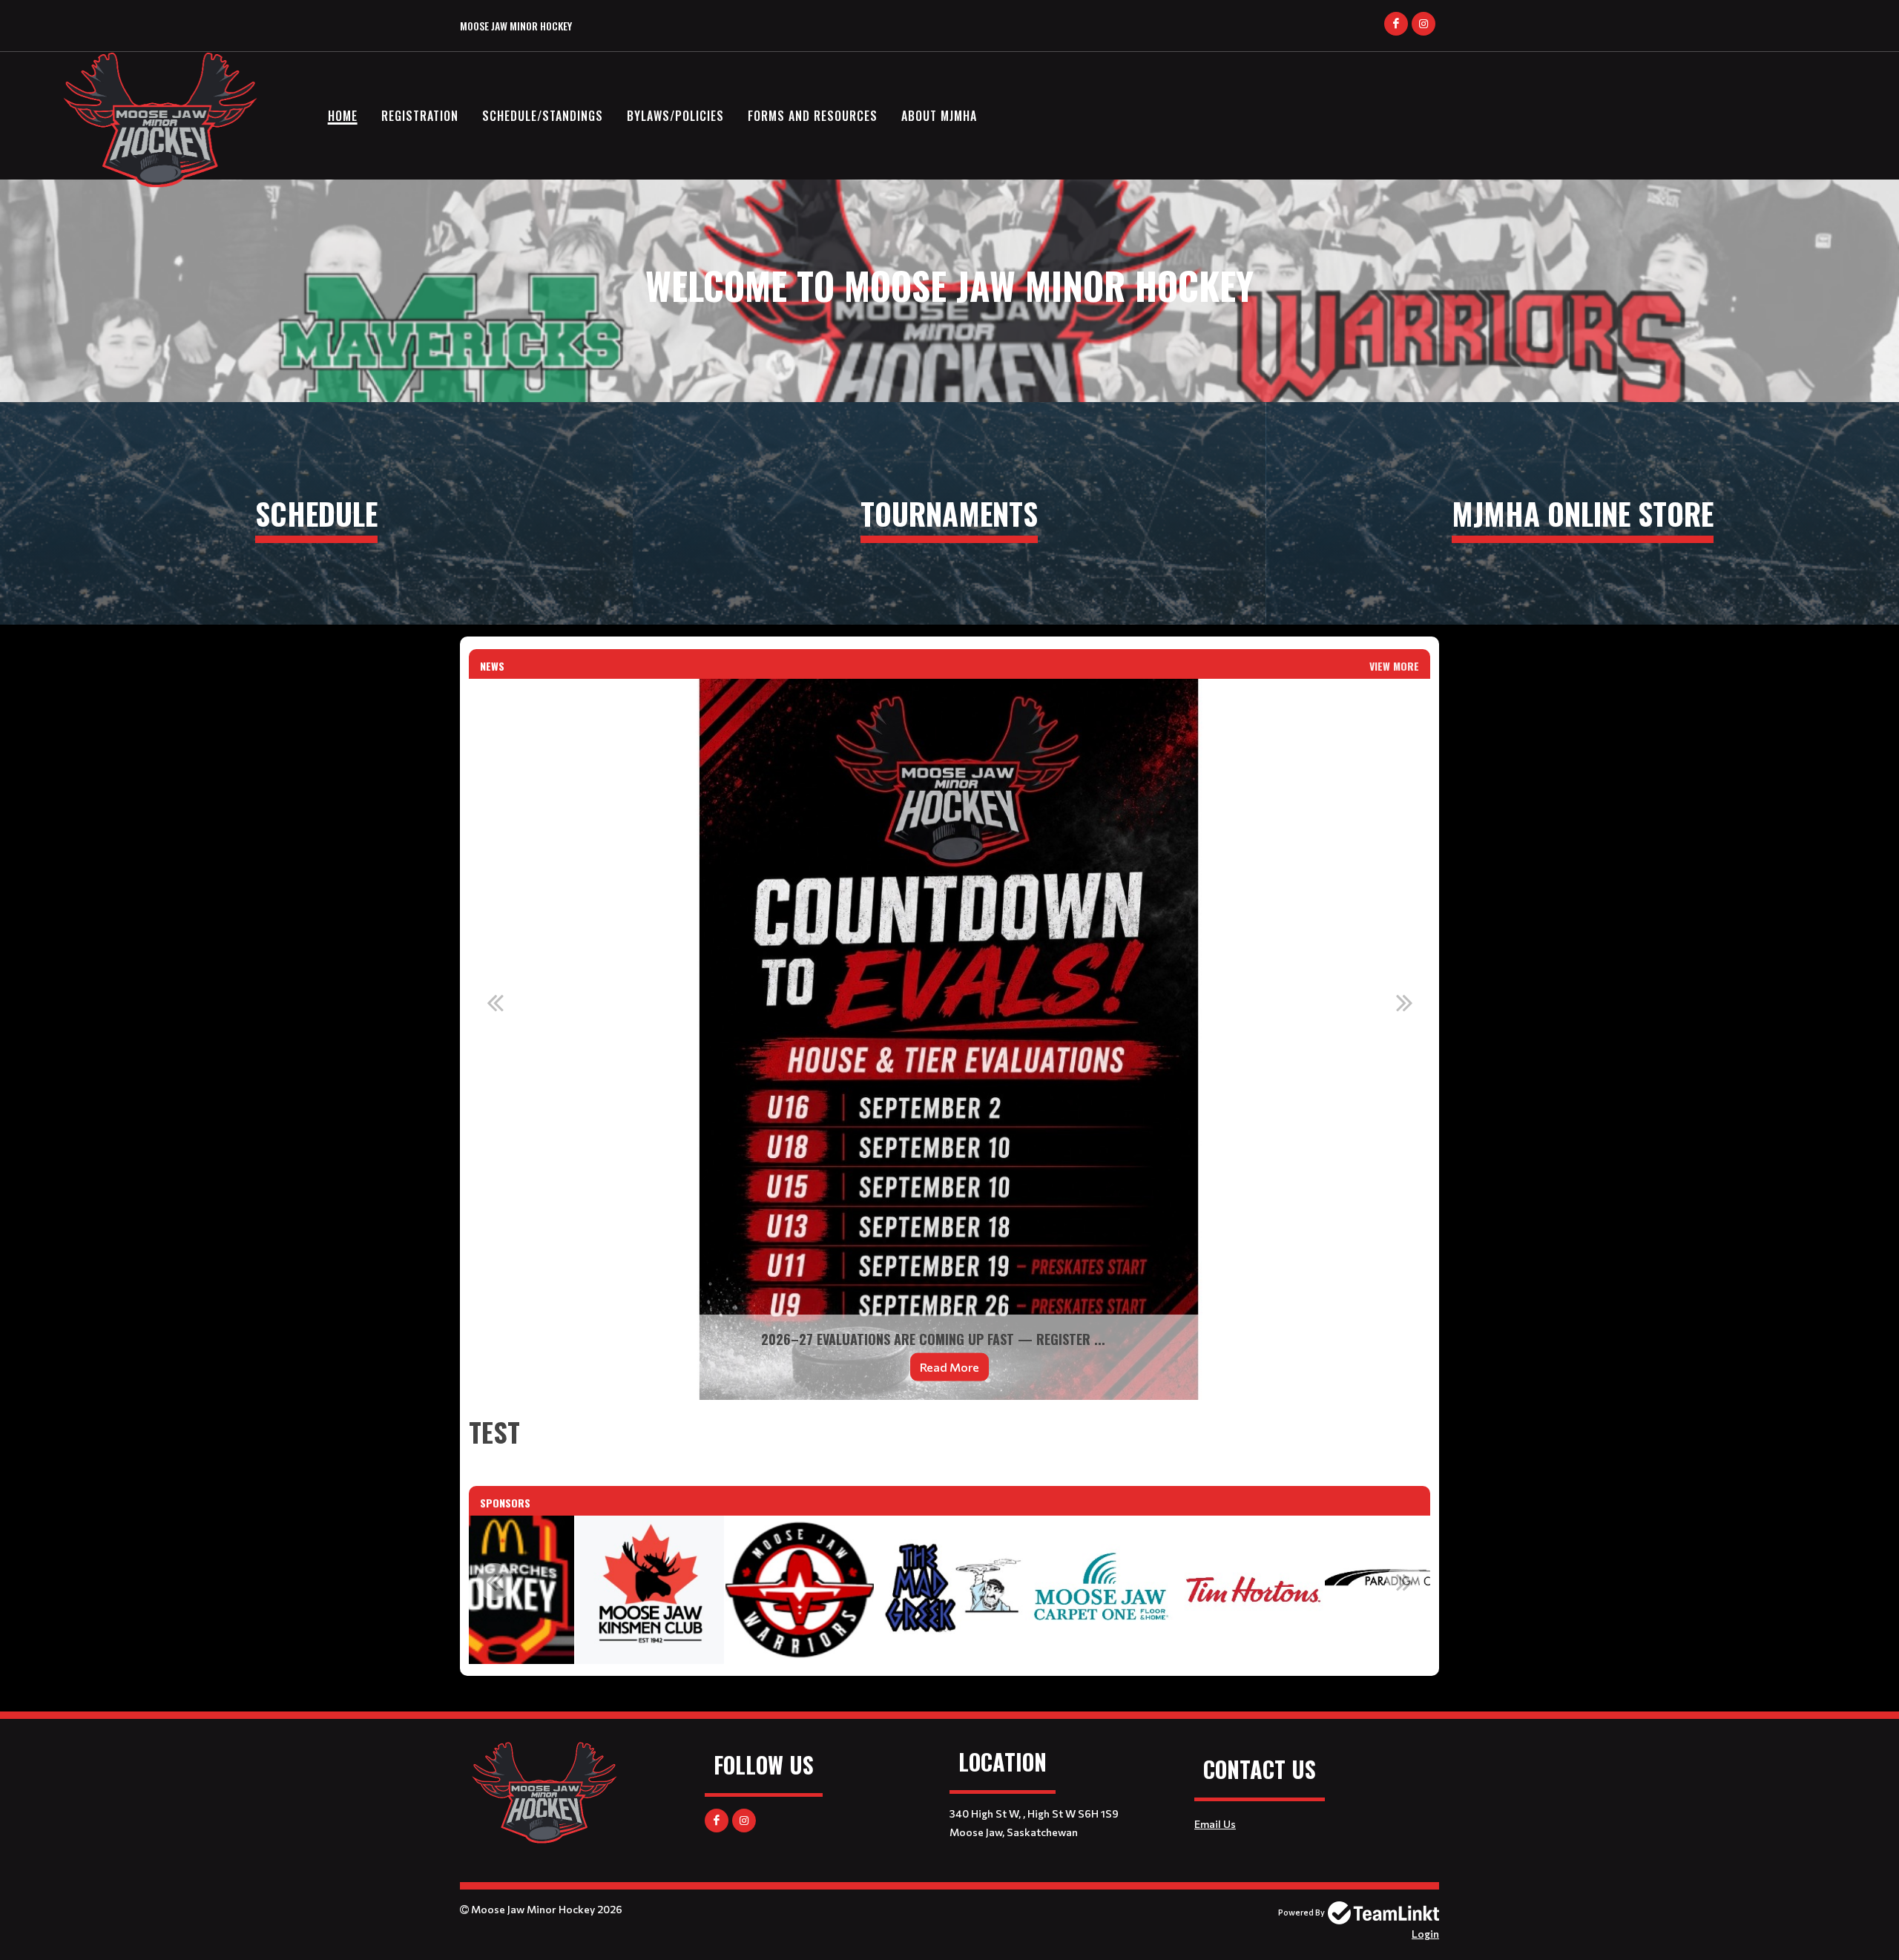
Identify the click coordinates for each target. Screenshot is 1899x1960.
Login (1425, 1934)
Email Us (1215, 1824)
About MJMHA (939, 116)
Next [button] (1404, 1002)
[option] (949, 1039)
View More (1394, 666)
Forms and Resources (813, 116)
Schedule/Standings (543, 116)
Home (343, 116)
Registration (420, 116)
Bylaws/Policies (675, 116)
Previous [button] (495, 1002)
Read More (949, 1367)
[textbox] (949, 1432)
